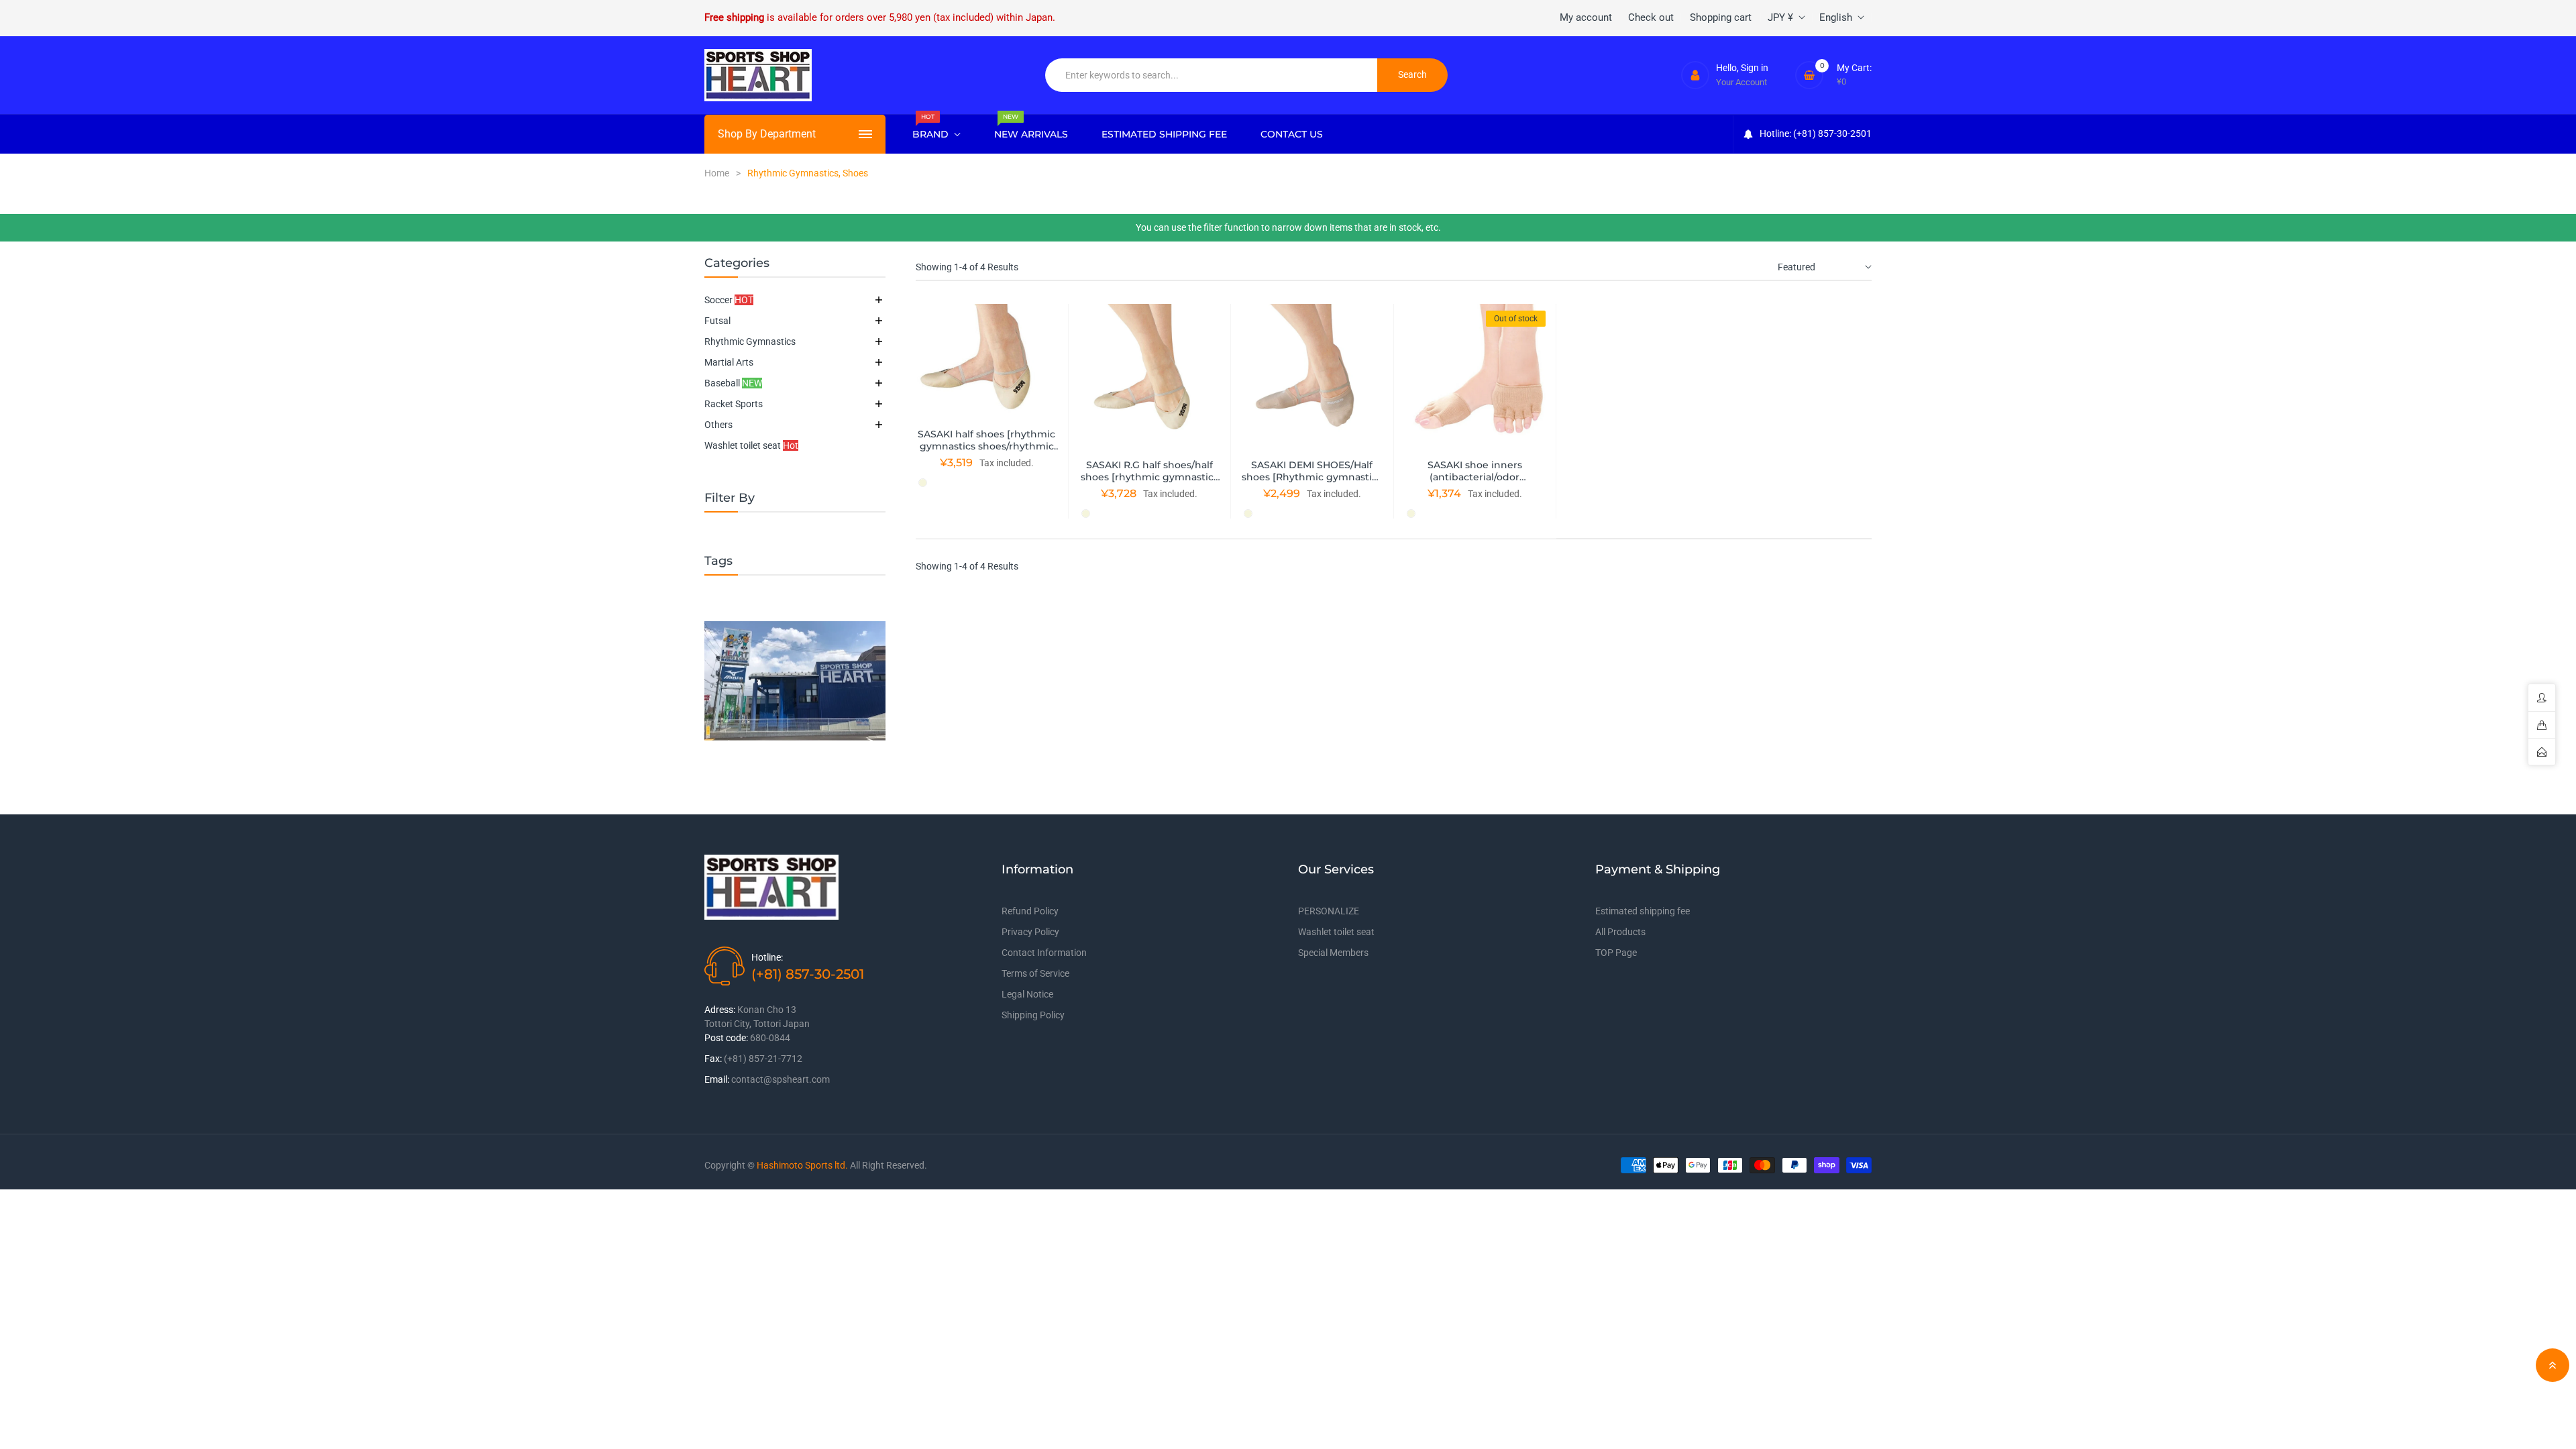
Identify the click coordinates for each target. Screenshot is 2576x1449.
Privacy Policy (1030, 932)
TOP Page (1616, 953)
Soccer (729, 300)
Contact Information (1044, 953)
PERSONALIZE (1329, 911)
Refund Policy (1030, 911)
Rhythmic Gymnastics (750, 341)
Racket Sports (734, 404)
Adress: (720, 1010)
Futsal (717, 321)
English (1836, 17)
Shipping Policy (1033, 1015)
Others (718, 425)
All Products (1620, 932)
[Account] (1695, 75)
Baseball (733, 383)
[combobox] (1212, 75)
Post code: (726, 1038)
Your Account (1741, 82)
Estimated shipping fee (1643, 911)
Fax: (713, 1059)
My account (1586, 17)
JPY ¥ (1780, 17)
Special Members (1333, 953)
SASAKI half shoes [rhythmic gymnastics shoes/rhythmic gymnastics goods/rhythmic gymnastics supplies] (986, 452)
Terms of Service (1035, 973)
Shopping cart (1721, 17)
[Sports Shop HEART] (795, 681)
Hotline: (767, 957)
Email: (717, 1079)
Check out (1651, 17)
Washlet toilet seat (751, 445)
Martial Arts (729, 362)
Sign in (1755, 68)
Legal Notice (1027, 994)
